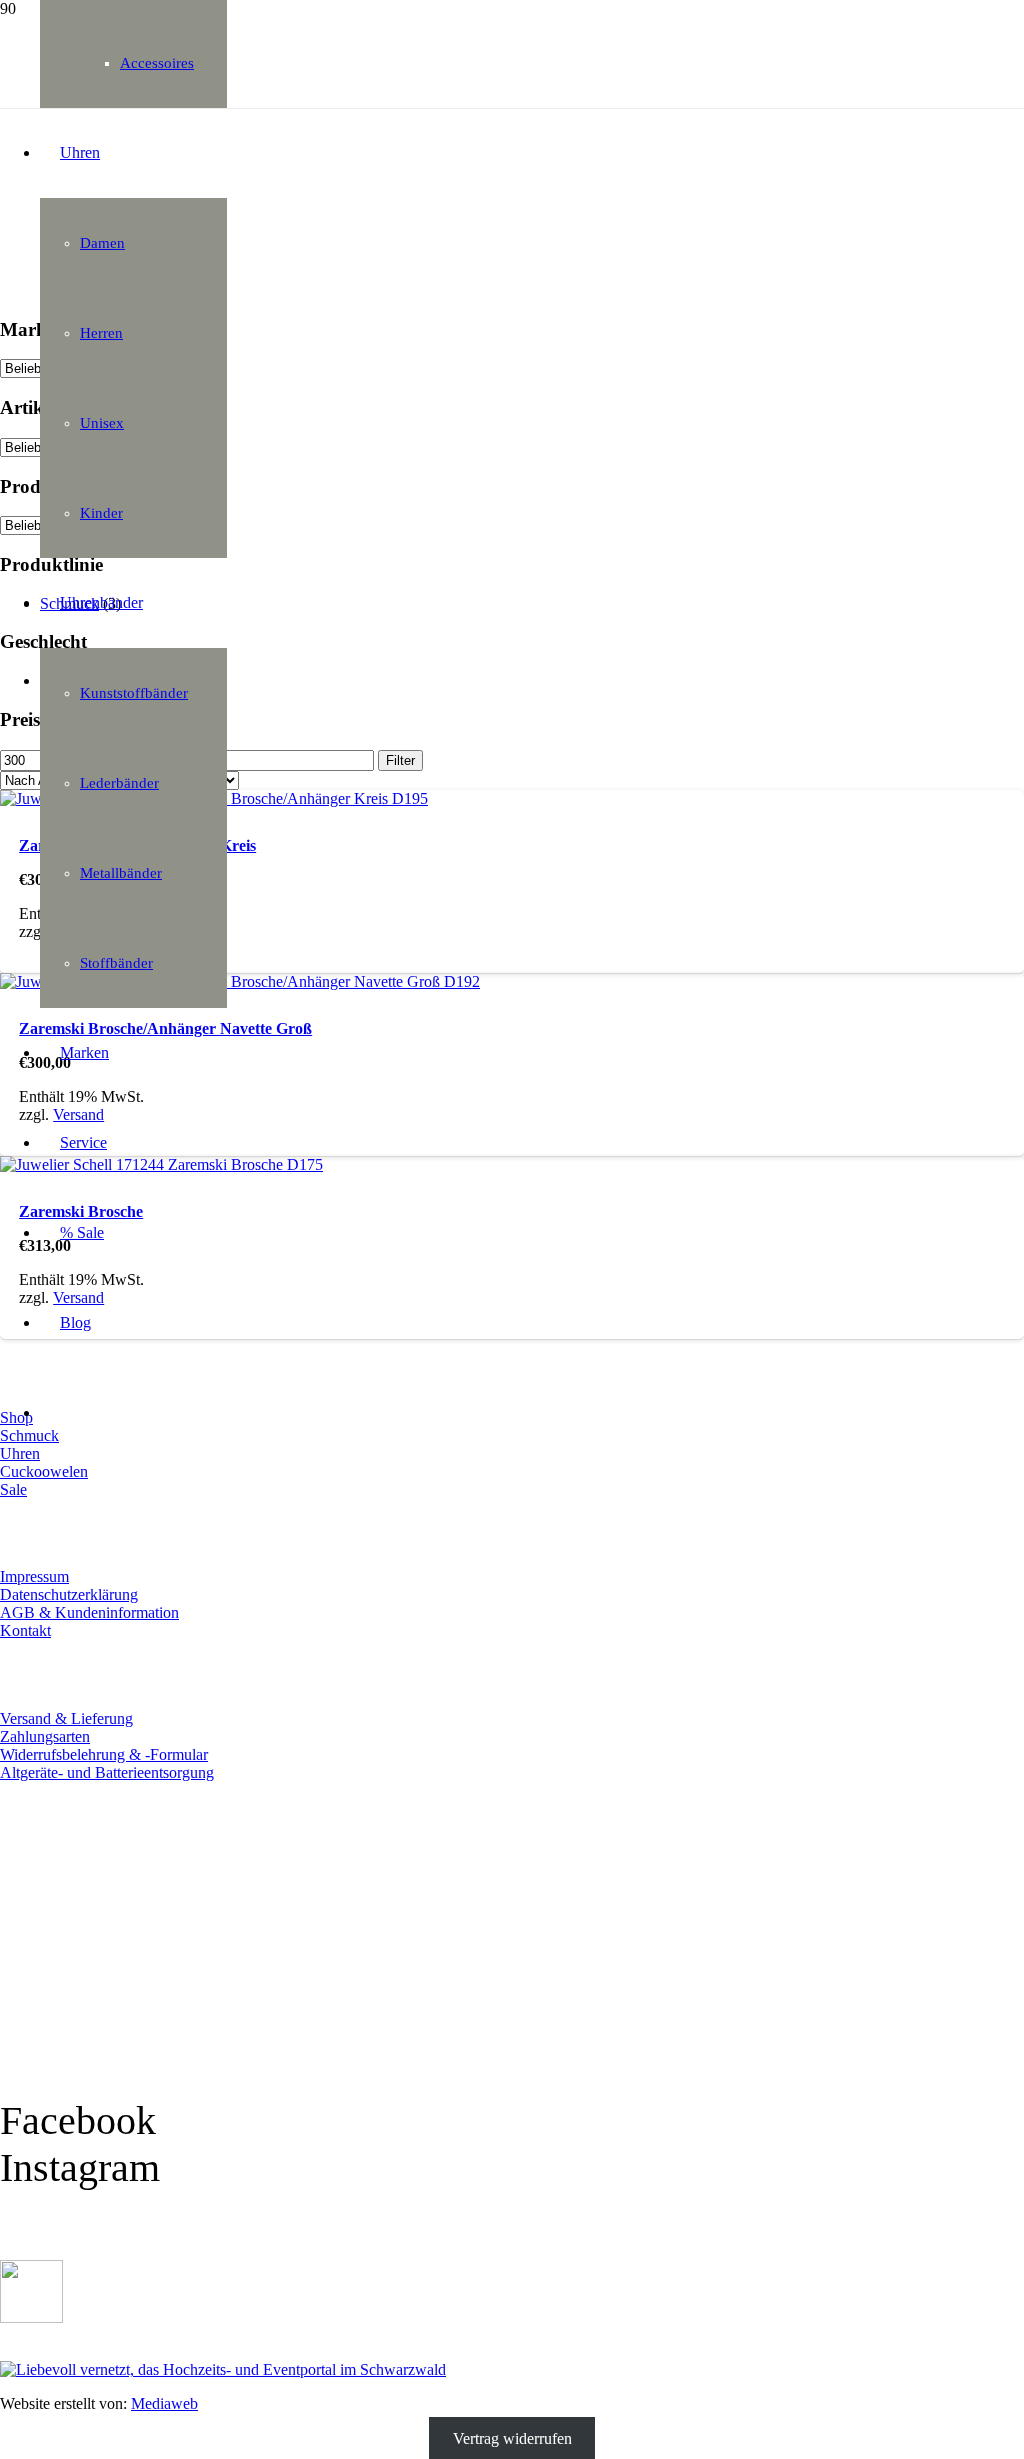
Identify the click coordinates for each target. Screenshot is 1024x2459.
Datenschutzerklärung (69, 1594)
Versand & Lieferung (66, 1718)
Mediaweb (164, 2403)
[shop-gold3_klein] (31, 2317)
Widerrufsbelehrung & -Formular (104, 1754)
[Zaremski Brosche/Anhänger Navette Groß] (240, 981)
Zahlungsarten (45, 1736)
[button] (48, 2451)
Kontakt (25, 1630)
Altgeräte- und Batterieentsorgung (107, 1772)
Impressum (34, 1576)
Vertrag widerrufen (512, 2437)
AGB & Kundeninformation (89, 1612)
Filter (400, 760)
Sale (13, 1489)
